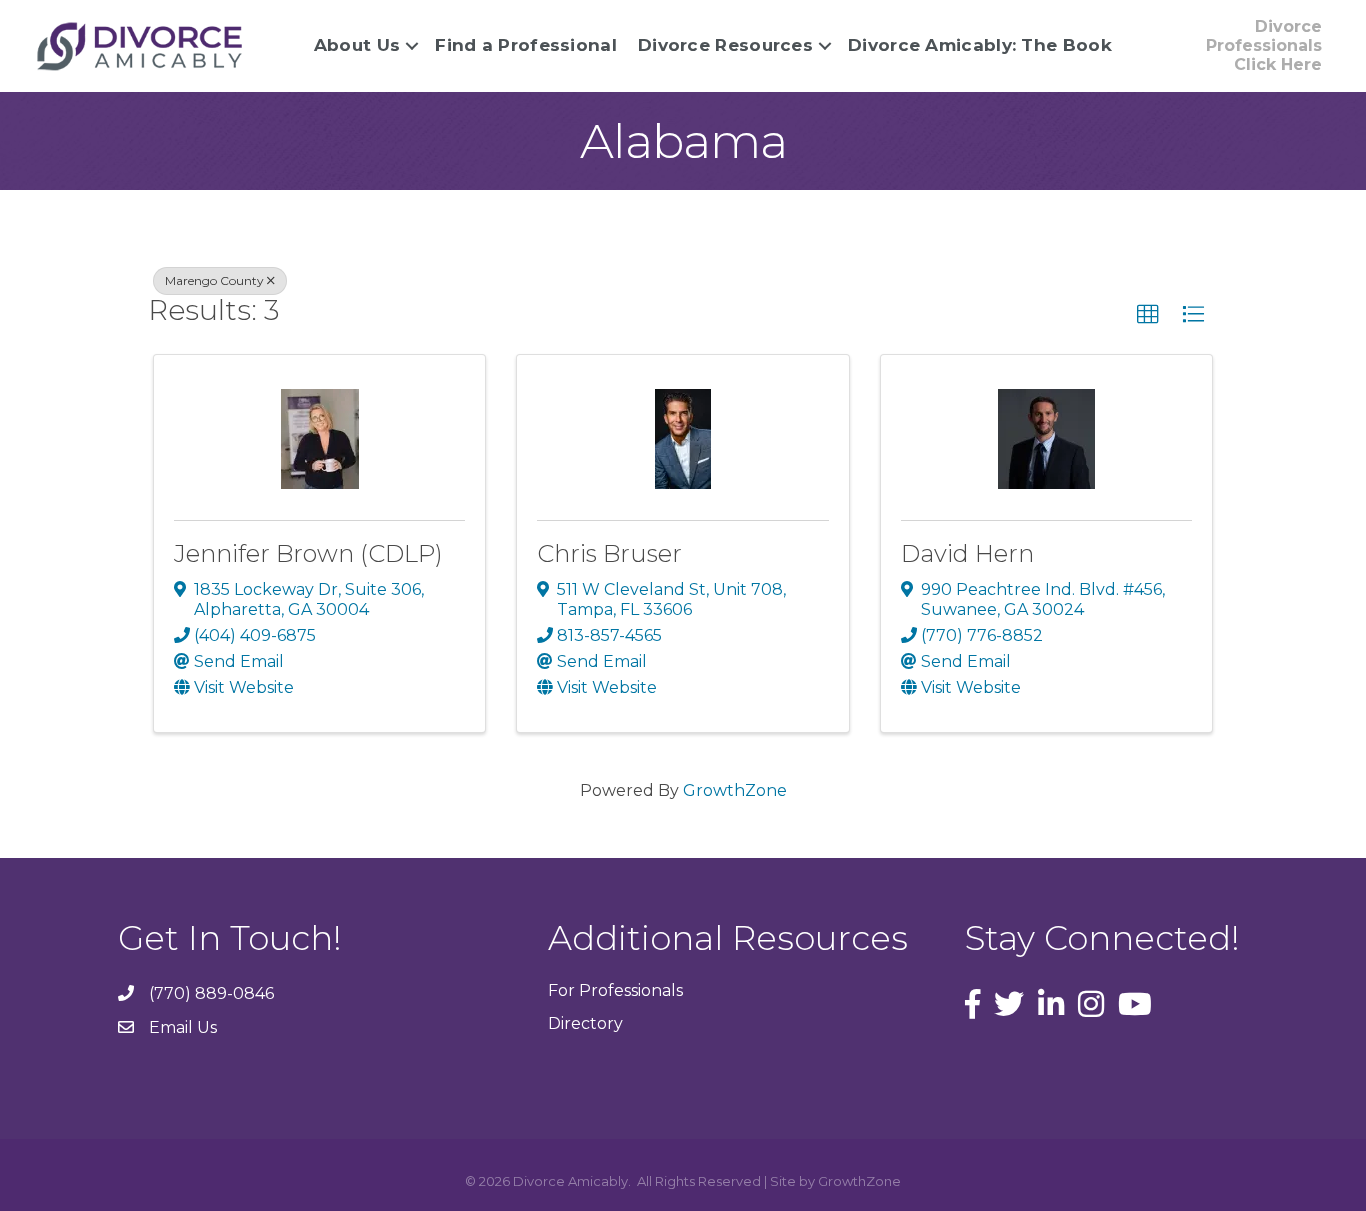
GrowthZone (735, 790)
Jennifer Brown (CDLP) (308, 553)
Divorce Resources (725, 45)
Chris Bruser (609, 553)
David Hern (967, 553)
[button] (1148, 315)
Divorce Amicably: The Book (980, 45)
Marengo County (214, 280)
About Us (357, 45)
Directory (585, 1023)
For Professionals (615, 990)
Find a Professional (526, 45)
